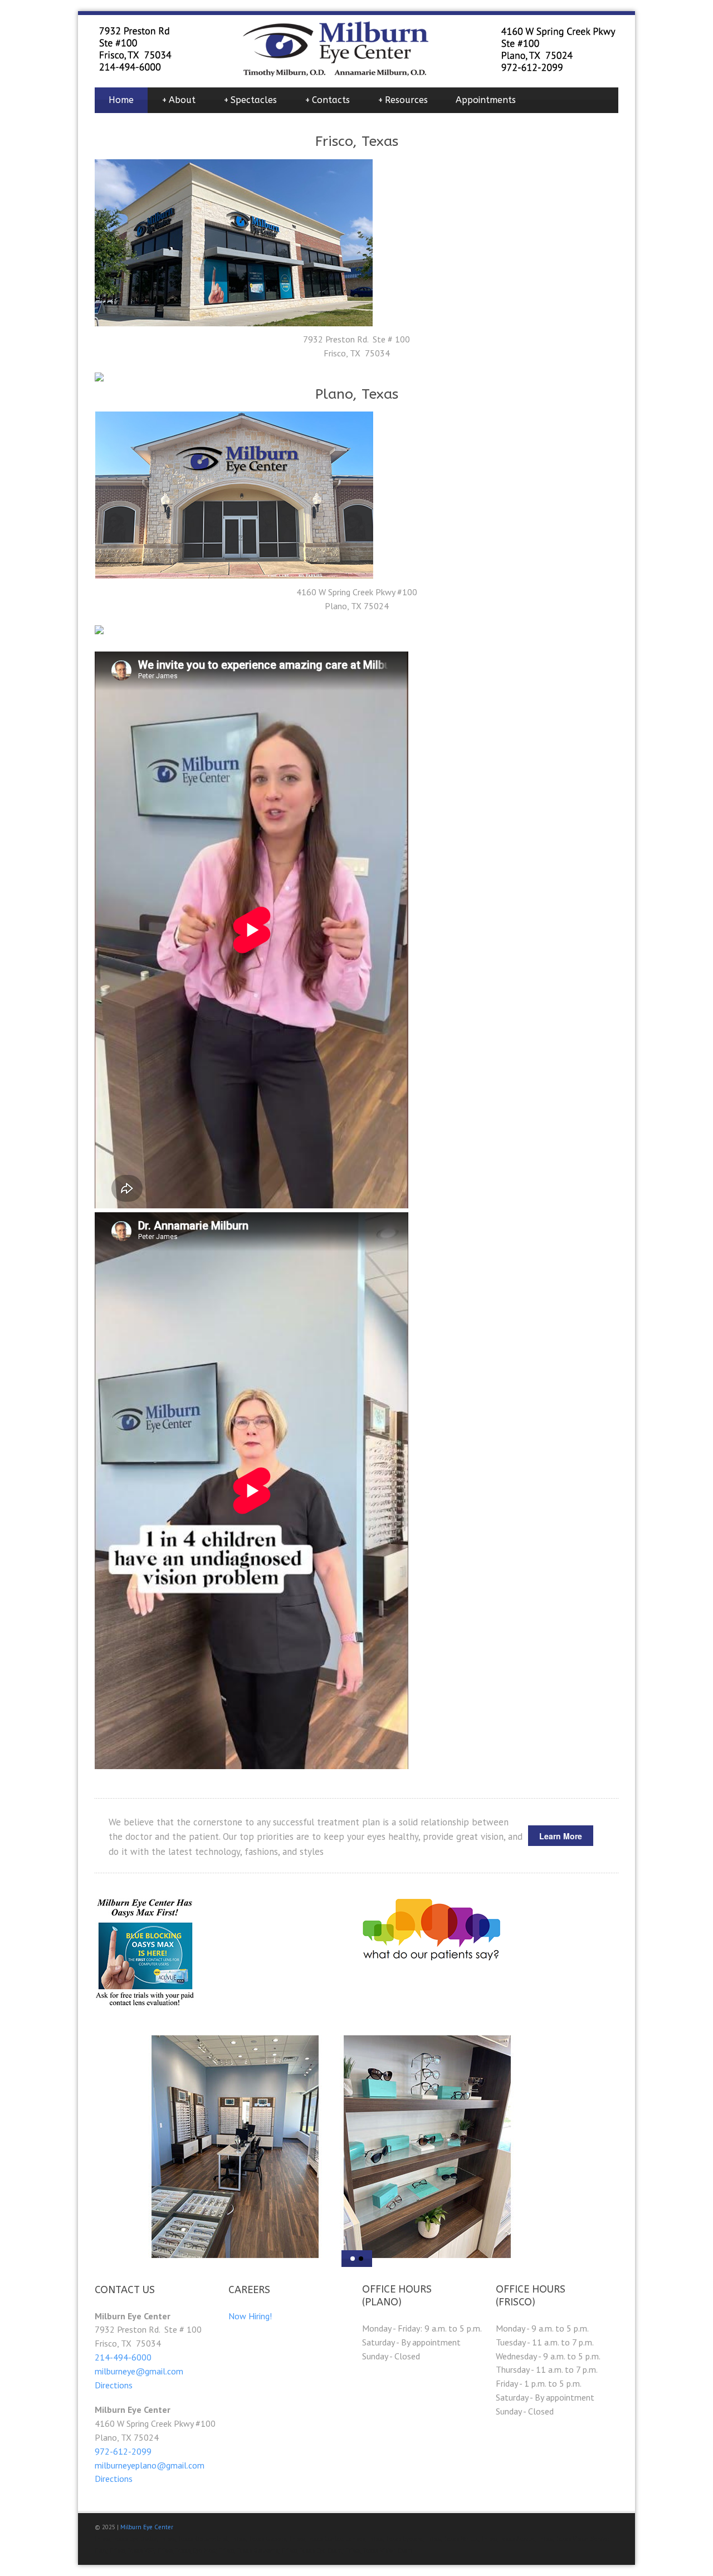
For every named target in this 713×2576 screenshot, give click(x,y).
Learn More (561, 1836)
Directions (114, 2385)
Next (599, 2146)
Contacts (327, 100)
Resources (403, 100)
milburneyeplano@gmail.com (150, 2465)
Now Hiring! (250, 2316)
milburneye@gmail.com (139, 2371)
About (179, 100)
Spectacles (250, 100)
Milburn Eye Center (147, 2527)
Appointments (486, 100)
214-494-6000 (123, 2357)
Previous (114, 2146)
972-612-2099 (123, 2451)
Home (121, 100)
